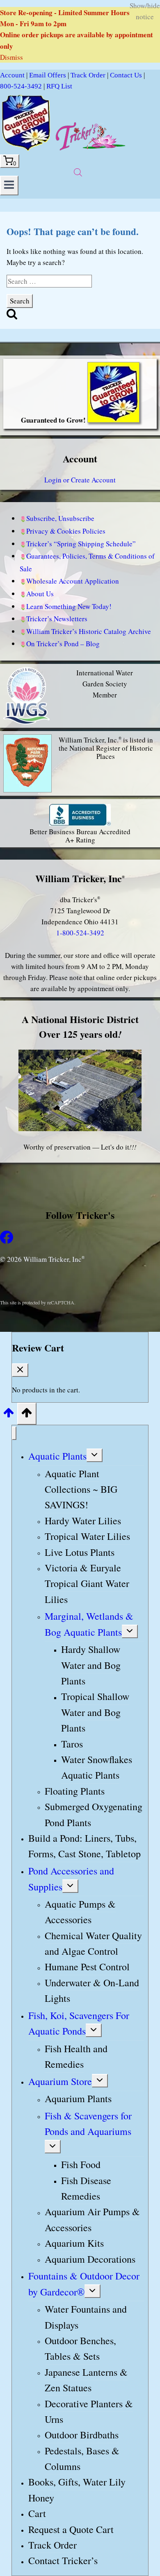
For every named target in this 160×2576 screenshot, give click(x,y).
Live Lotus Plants (80, 1552)
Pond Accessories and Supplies (71, 1879)
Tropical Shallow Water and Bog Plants (95, 1712)
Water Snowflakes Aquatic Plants (97, 1767)
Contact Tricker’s (63, 2561)
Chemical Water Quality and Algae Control (93, 1943)
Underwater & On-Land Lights (92, 1990)
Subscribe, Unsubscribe (60, 518)
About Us (40, 594)
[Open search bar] (78, 172)
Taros (72, 1744)
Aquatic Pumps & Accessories (80, 1912)
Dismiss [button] (11, 57)
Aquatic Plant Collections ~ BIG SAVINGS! (81, 1489)
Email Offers (48, 75)
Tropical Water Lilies (87, 1536)
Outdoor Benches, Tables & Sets (80, 2348)
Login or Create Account (80, 480)
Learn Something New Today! (69, 606)
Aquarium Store (60, 2081)
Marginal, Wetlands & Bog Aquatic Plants (89, 1624)
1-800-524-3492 (80, 933)
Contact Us (126, 75)
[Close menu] (14, 1433)
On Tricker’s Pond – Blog (63, 644)
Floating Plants (75, 1791)
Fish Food (81, 2164)
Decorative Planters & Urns (89, 2411)
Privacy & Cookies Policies (66, 531)
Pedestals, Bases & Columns (82, 2458)
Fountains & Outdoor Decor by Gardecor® (84, 2284)
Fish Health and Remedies (76, 2056)
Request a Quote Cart (71, 2529)
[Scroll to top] (9, 1415)
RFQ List (59, 86)
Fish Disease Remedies (86, 2188)
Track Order (88, 75)
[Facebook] (7, 1241)
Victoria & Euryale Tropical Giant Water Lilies (87, 1583)
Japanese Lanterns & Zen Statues (86, 2380)
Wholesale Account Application (73, 581)
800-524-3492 (21, 86)
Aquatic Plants (57, 1456)
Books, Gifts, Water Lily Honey (77, 2490)
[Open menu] (9, 186)
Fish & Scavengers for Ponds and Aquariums (88, 2123)
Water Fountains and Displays (86, 2317)
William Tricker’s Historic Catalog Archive (89, 631)
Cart (37, 2513)
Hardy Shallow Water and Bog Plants (91, 1665)
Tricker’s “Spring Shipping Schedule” (81, 544)
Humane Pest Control (87, 1967)
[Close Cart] (20, 1370)
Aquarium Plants (78, 2099)
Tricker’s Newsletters (57, 619)
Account (12, 75)
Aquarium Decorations (90, 2259)
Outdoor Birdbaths (82, 2435)
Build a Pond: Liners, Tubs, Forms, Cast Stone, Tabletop (85, 1846)
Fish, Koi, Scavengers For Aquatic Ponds (79, 2023)
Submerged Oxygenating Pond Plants (94, 1814)
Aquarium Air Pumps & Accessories (92, 2220)
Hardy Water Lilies (83, 1521)
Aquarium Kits (74, 2243)
